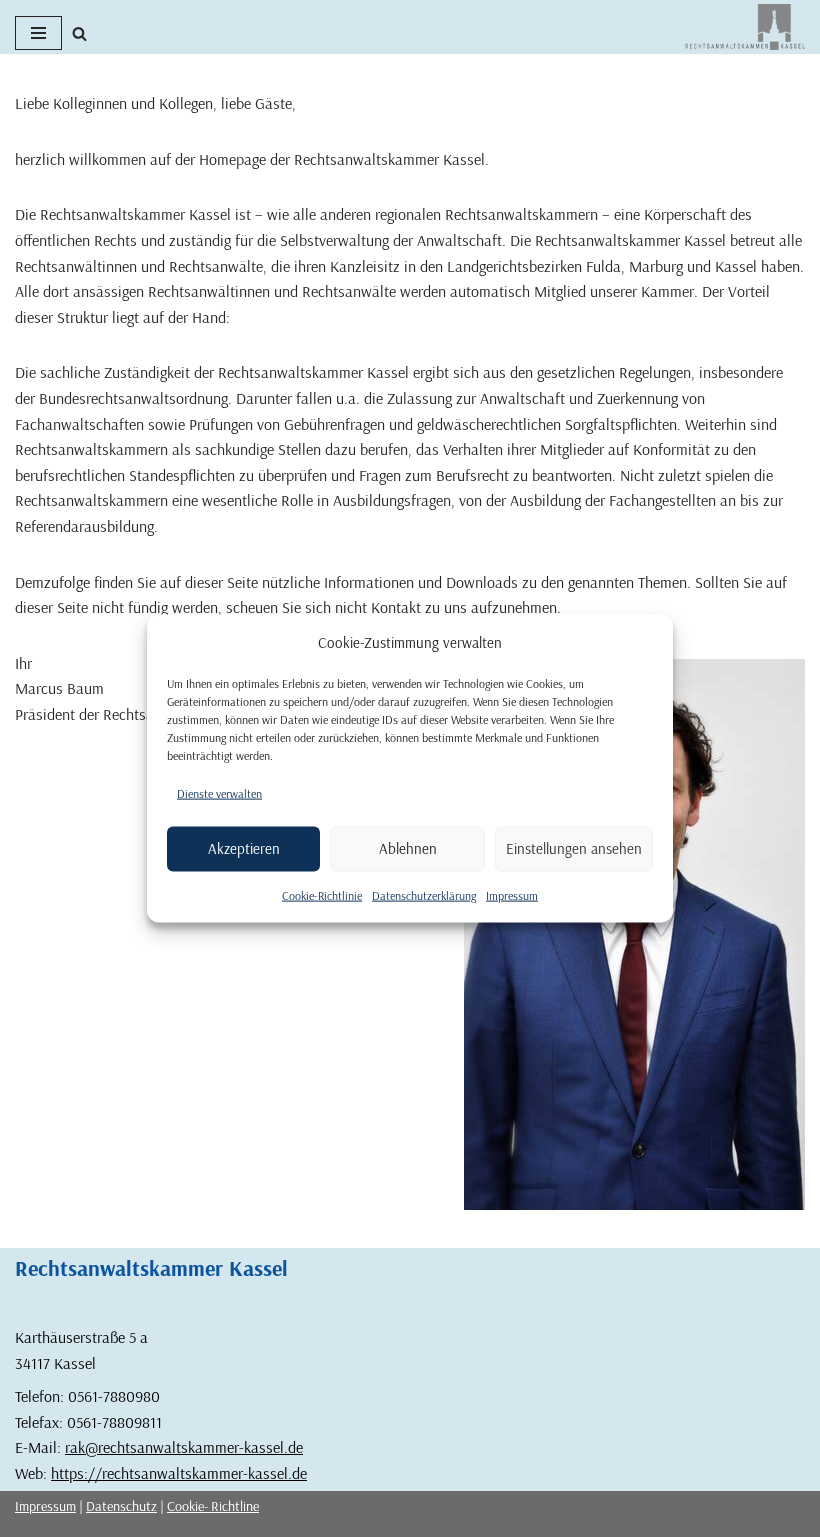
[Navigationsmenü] (38, 33)
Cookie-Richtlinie (322, 894)
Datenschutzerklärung (424, 894)
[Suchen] (79, 33)
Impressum (512, 894)
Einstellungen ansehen (574, 848)
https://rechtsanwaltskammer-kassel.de (179, 1473)
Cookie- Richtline (213, 1506)
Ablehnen (408, 848)
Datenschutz (121, 1506)
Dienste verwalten (219, 793)
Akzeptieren (244, 848)
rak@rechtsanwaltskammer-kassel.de (184, 1447)
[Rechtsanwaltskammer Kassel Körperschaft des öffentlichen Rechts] (745, 27)
